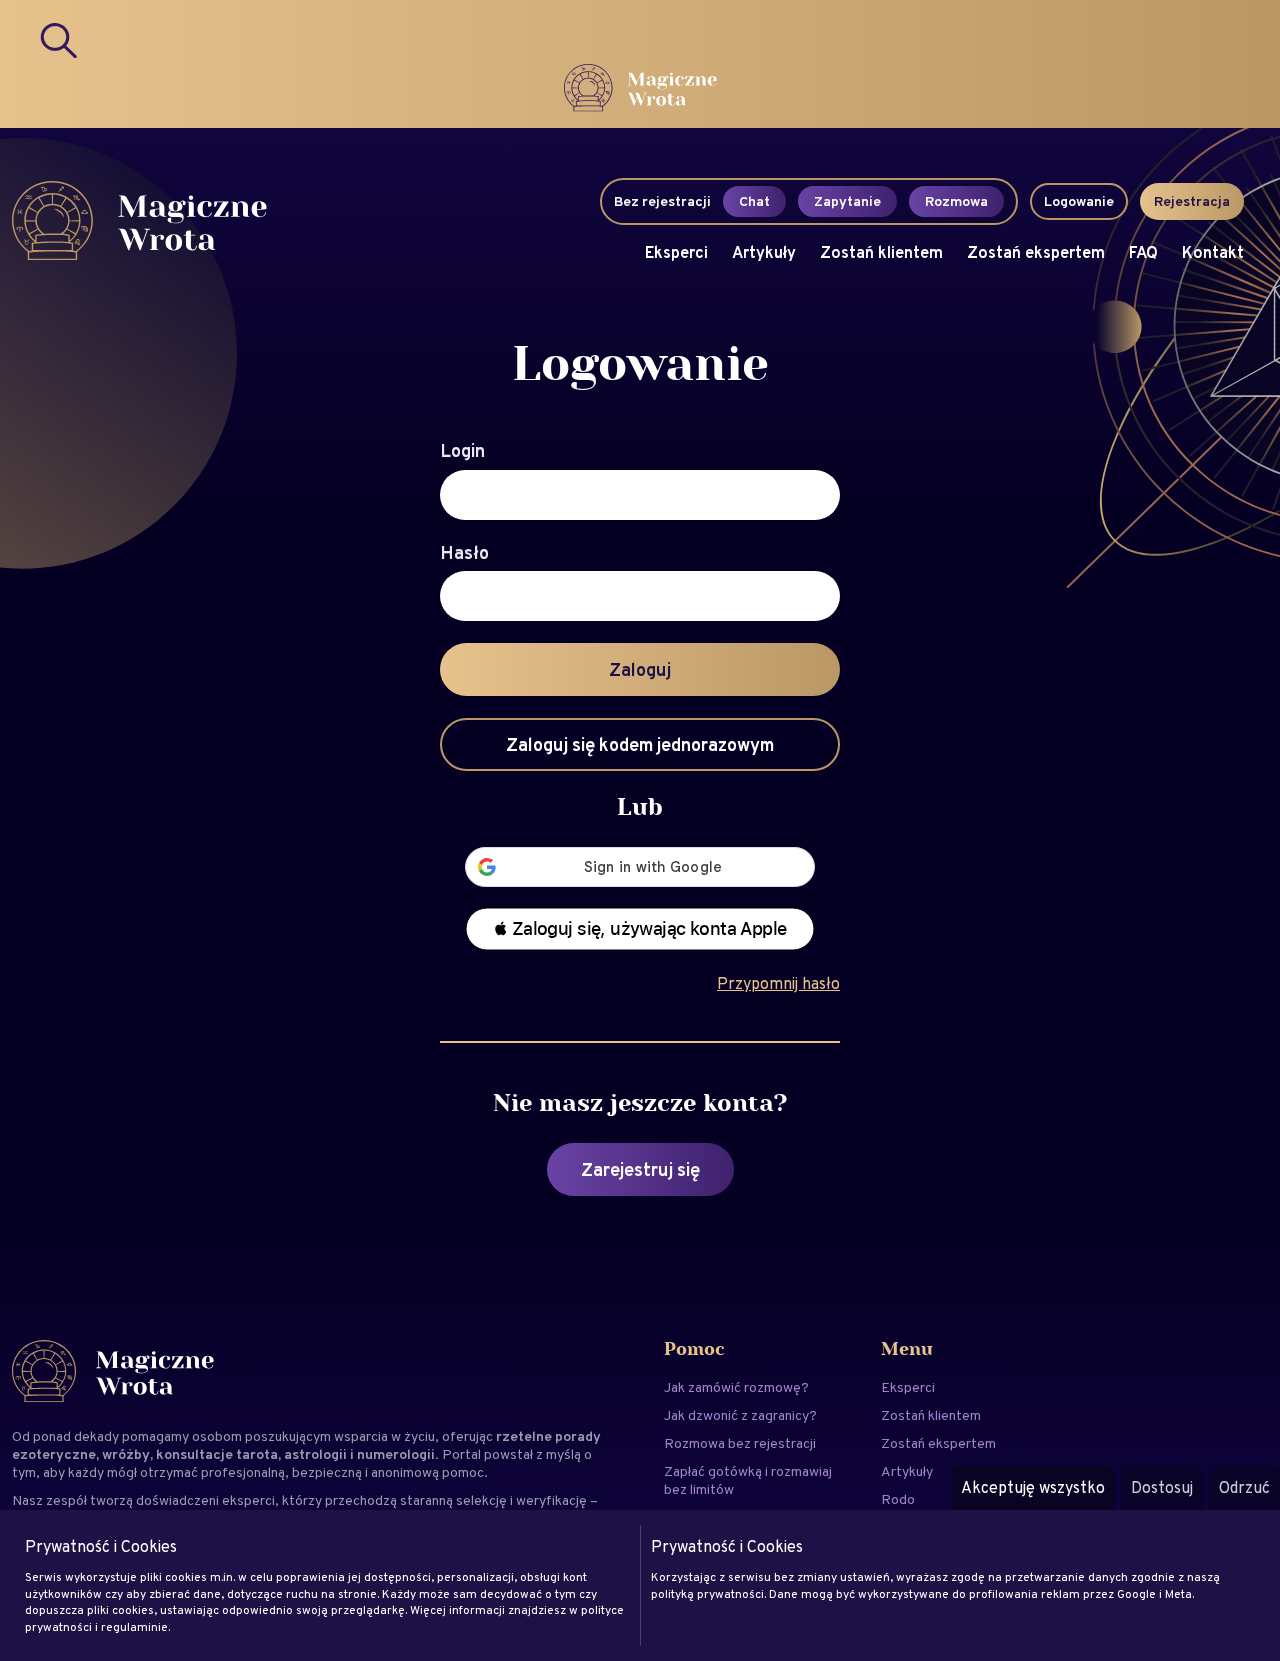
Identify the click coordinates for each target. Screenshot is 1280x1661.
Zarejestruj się (640, 1169)
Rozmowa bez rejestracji (740, 1443)
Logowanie (1079, 201)
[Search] (60, 40)
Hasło (464, 553)
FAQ (1143, 252)
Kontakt (1213, 252)
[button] (640, 929)
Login (462, 451)
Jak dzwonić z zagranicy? (740, 1415)
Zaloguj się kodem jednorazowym (640, 744)
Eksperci (676, 252)
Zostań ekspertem (1036, 252)
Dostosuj (1162, 1487)
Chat (754, 201)
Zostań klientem (881, 252)
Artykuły (764, 252)
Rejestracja (1192, 201)
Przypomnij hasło (778, 983)
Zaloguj (640, 669)
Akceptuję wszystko (1033, 1487)
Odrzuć (1244, 1487)
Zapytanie (847, 201)
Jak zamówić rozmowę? (736, 1387)
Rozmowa (956, 201)
